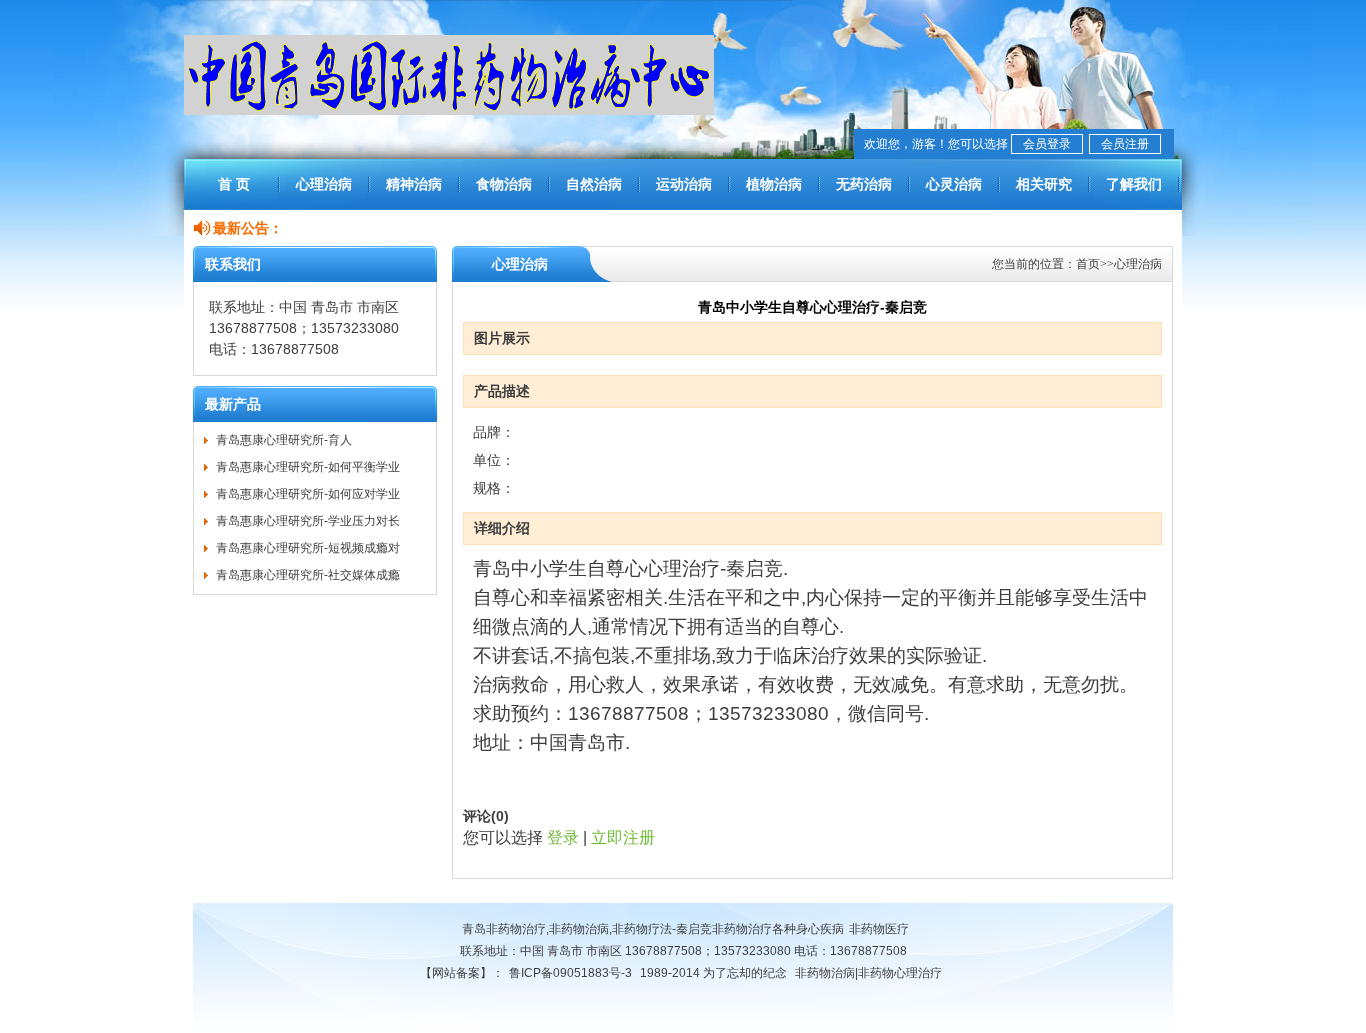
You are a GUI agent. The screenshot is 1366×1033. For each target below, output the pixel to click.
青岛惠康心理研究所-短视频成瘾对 (308, 548)
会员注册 (1125, 144)
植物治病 (774, 184)
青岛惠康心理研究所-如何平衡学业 (308, 467)
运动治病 (684, 184)
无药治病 (864, 184)
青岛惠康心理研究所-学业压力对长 (308, 521)
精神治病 (414, 184)
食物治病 (504, 184)
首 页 (234, 184)
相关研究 (1044, 184)
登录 (563, 837)
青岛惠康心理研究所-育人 (284, 440)
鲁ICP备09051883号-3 (570, 973)
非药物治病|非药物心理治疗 (868, 973)
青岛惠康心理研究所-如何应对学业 (308, 494)
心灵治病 (954, 184)
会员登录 (1047, 144)
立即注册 (623, 837)
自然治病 (594, 184)
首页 (1088, 264)
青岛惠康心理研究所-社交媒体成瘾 (308, 575)
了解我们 (1134, 184)
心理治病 (324, 184)
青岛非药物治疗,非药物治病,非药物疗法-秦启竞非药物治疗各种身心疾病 (653, 929)
